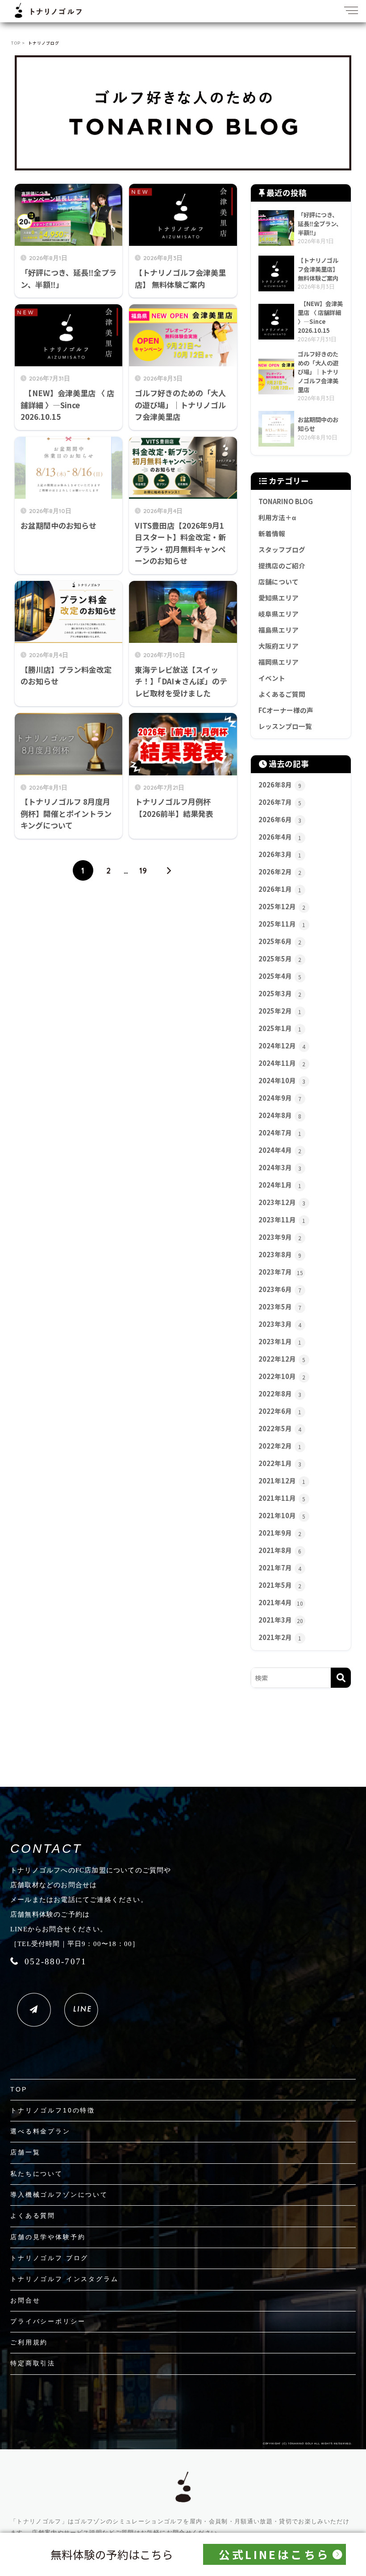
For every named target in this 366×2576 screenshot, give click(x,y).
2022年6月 (280, 1411)
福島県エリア (279, 630)
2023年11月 (282, 1220)
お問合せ (25, 2300)
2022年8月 (280, 1394)
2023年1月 (280, 1341)
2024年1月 (280, 1185)
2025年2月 (280, 1011)
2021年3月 (281, 1620)
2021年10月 (282, 1515)
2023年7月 (281, 1272)
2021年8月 (280, 1550)
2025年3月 (280, 993)
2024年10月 (282, 1080)
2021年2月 (280, 1637)
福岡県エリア (279, 662)
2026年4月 (280, 837)
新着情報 (272, 533)
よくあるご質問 (282, 694)
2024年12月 (282, 1046)
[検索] (341, 1678)
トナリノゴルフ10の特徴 (53, 2110)
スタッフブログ (282, 549)
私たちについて (37, 2174)
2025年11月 (282, 924)
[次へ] (169, 870)
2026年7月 (280, 802)
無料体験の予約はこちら (112, 2554)
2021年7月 (280, 1568)
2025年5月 (280, 959)
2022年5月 (280, 1428)
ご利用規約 (29, 2342)
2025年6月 (280, 941)
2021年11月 (282, 1498)
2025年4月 (280, 976)
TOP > (18, 43)
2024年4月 (280, 1150)
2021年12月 (282, 1481)
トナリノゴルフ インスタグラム (64, 2279)
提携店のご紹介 (282, 565)
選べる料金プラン (40, 2131)
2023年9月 (280, 1237)
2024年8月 (280, 1115)
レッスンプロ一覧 (285, 726)
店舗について (279, 582)
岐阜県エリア (279, 614)
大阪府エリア (279, 646)
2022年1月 (280, 1463)
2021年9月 (280, 1533)
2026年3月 (280, 854)
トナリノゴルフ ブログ (49, 2258)
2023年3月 (280, 1324)
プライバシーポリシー (48, 2321)
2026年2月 (280, 872)
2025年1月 (280, 1028)
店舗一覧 (25, 2152)
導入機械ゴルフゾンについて (59, 2195)
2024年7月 (280, 1133)
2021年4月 (281, 1602)
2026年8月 (280, 785)
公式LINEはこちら (274, 2554)
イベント (272, 678)
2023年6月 (280, 1289)
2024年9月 (280, 1098)
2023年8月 (280, 1254)
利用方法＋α (277, 517)
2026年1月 (280, 889)
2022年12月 (282, 1359)
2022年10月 (282, 1376)
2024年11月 (282, 1063)
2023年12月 (282, 1202)
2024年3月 (280, 1167)
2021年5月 (280, 1585)
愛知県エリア (279, 598)
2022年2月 (280, 1446)
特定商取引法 (33, 2363)
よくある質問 (33, 2216)
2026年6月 (280, 819)
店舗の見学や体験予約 (48, 2237)
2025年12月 (282, 906)
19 (143, 870)
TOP (19, 2089)
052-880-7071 (56, 1961)
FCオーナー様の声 (286, 710)
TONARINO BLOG (286, 501)
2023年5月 (280, 1307)
